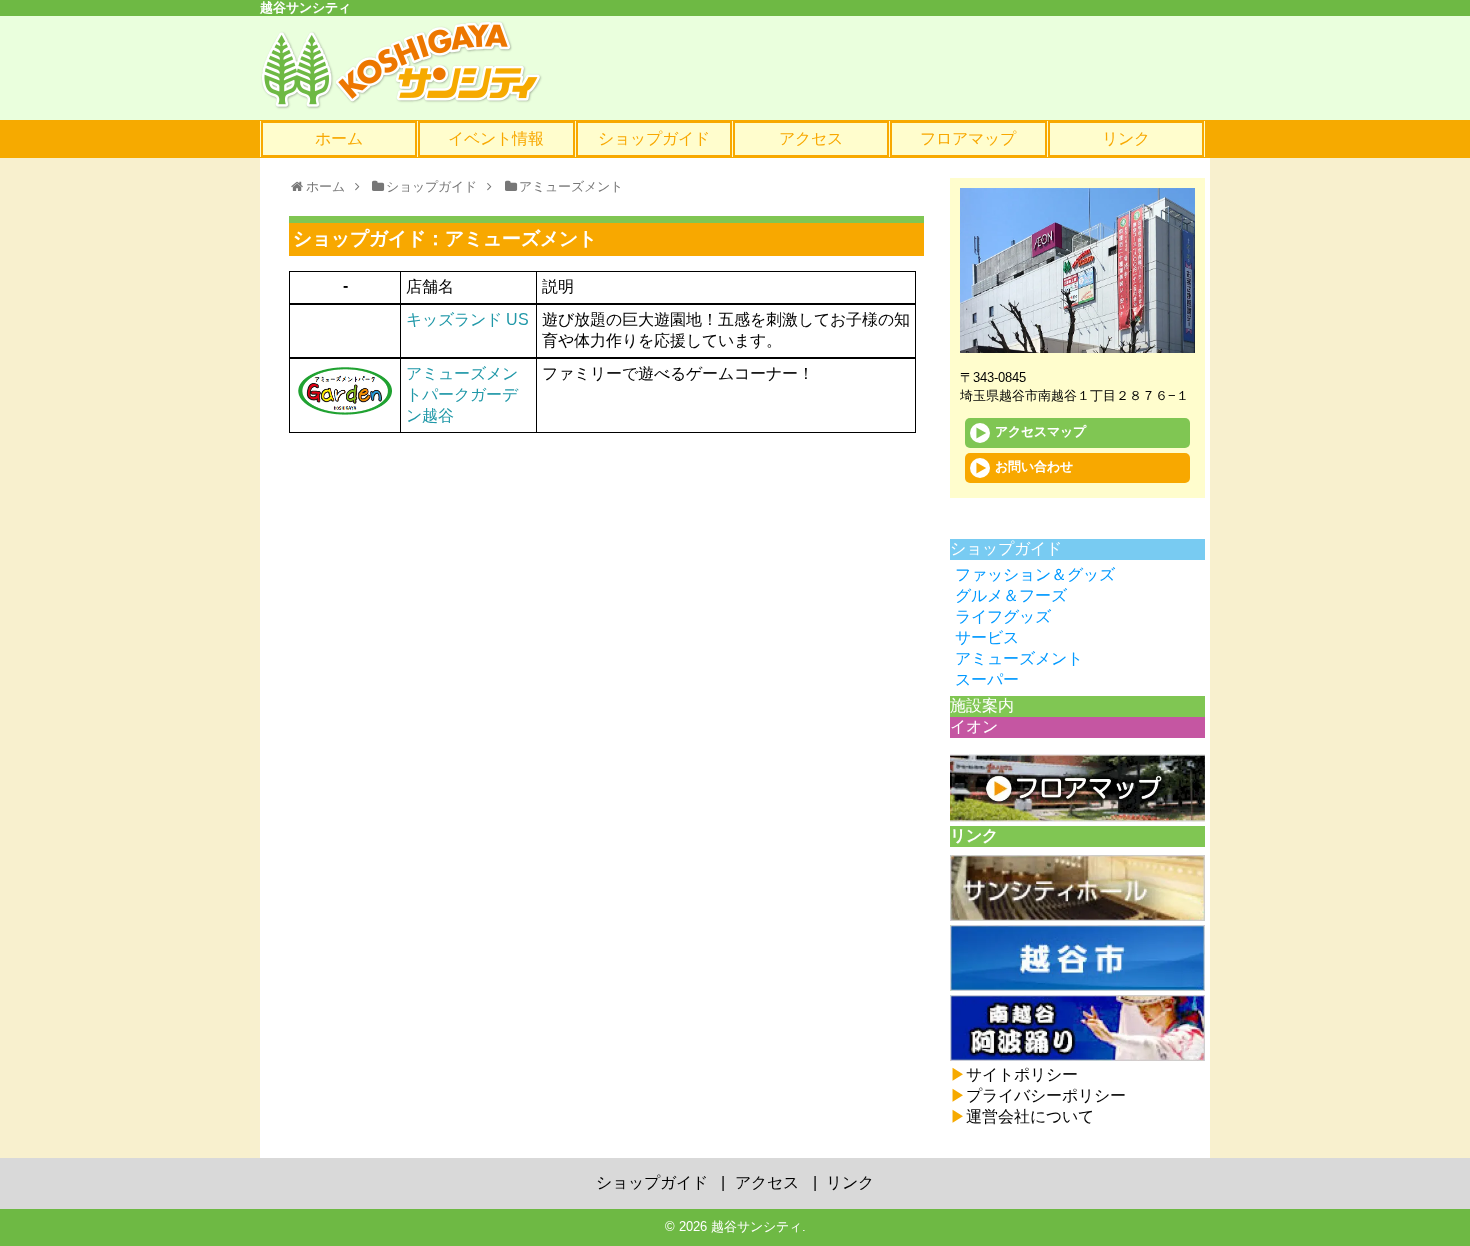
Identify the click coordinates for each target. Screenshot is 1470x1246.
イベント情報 (496, 138)
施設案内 (982, 705)
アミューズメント (1019, 658)
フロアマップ (968, 138)
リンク (1126, 138)
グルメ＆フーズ (1011, 595)
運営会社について (1022, 1116)
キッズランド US (467, 319)
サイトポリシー (1014, 1074)
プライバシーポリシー (1038, 1095)
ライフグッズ (1003, 616)
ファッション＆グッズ (1035, 574)
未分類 (974, 527)
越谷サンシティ (756, 1226)
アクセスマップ (1040, 432)
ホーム (339, 138)
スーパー (987, 679)
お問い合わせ (1034, 467)
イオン (974, 726)
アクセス (811, 138)
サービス (987, 637)
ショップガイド (654, 138)
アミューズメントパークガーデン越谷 (462, 394)
